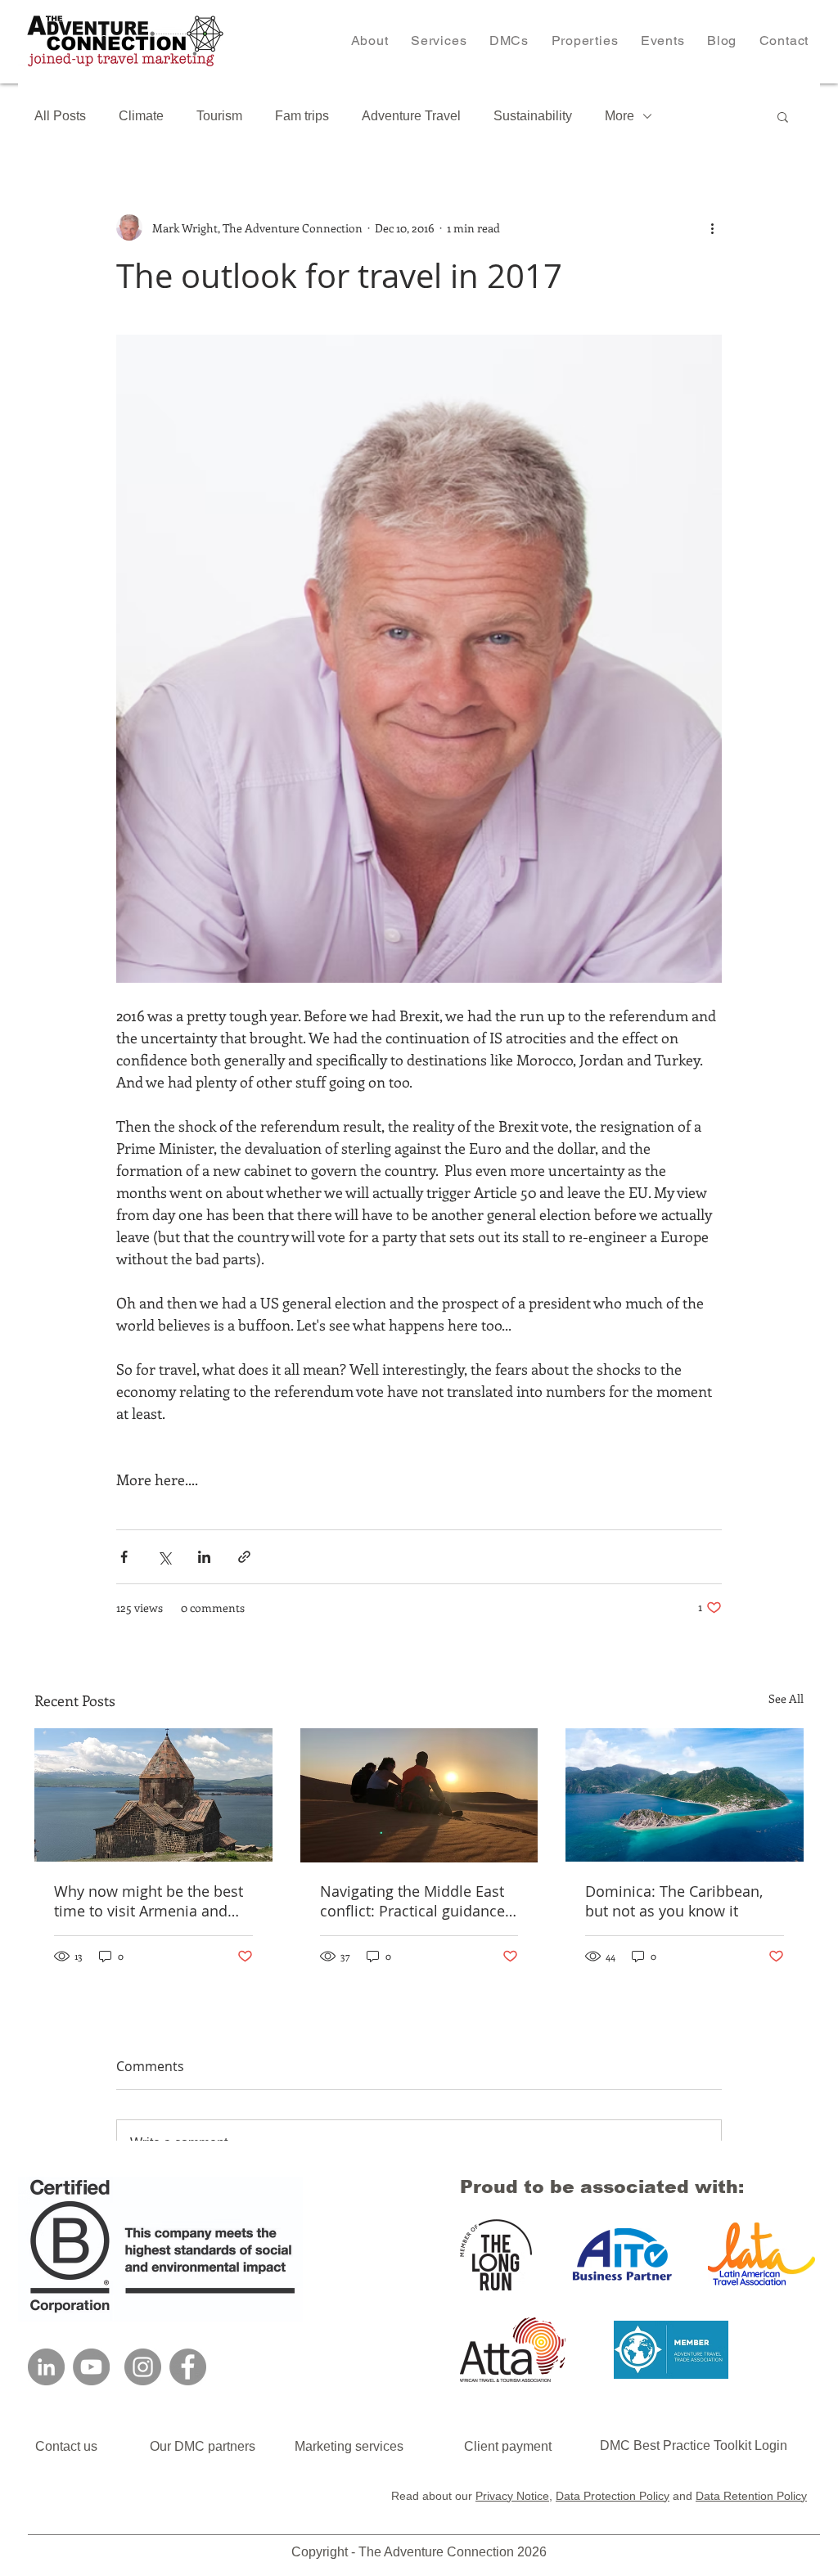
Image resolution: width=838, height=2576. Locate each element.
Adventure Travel (411, 116)
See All (786, 1698)
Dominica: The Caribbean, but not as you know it (674, 1901)
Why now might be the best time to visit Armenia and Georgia (149, 1901)
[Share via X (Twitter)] (164, 1557)
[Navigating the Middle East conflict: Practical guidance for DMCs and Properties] (419, 1795)
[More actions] (712, 227)
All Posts (60, 116)
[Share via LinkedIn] (204, 1557)
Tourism (219, 116)
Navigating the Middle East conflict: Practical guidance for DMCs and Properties (412, 1901)
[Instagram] (143, 2367)
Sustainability (533, 116)
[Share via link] (244, 1557)
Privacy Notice (512, 2496)
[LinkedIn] (46, 2367)
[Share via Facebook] (124, 1557)
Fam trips (302, 116)
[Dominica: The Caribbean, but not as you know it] (685, 1795)
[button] (439, 41)
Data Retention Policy (751, 2496)
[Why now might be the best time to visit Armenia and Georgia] (153, 1795)
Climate (141, 116)
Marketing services (349, 2446)
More (619, 116)
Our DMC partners (222, 2446)
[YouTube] (91, 2367)
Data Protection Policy (613, 2496)
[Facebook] (188, 2367)
